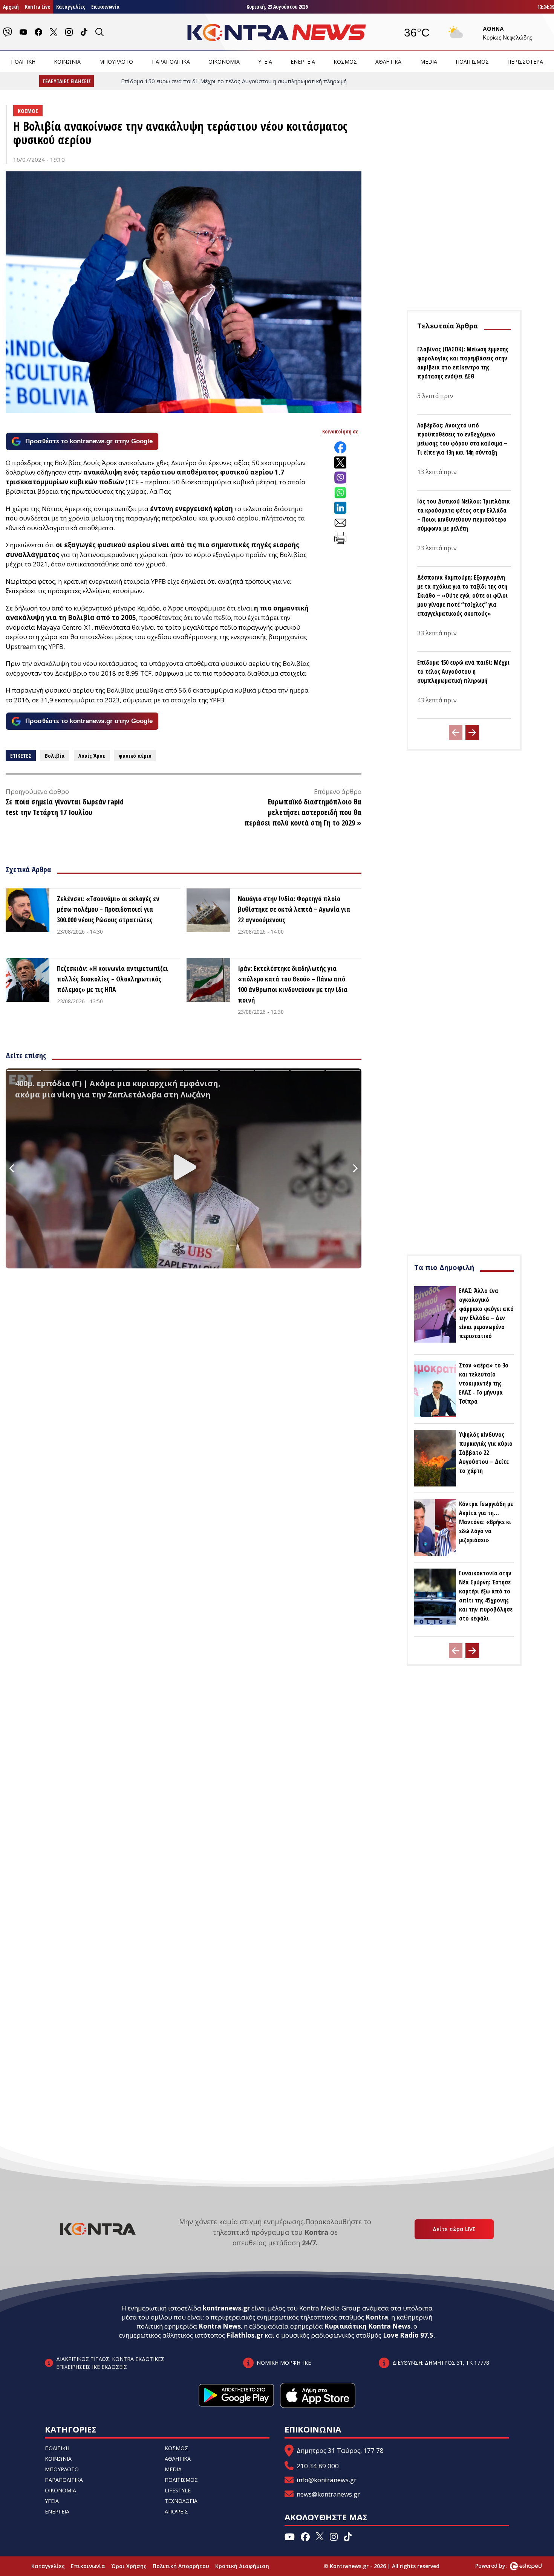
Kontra (377, 2317)
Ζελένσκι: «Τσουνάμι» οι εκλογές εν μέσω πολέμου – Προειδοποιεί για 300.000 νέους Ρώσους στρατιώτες (108, 909)
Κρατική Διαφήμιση (242, 2566)
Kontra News (220, 2326)
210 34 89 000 (318, 2466)
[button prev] (456, 733)
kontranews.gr (226, 2308)
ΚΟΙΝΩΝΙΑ (67, 62)
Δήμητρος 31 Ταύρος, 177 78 (340, 2450)
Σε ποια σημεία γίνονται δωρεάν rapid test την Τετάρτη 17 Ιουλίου (65, 807)
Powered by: (499, 2566)
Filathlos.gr (245, 2335)
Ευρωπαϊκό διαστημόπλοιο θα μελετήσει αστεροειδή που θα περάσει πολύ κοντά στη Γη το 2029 (303, 812)
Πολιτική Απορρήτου (181, 2566)
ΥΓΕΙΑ (265, 62)
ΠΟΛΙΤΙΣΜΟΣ (472, 62)
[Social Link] (8, 32)
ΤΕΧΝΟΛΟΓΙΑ (181, 2501)
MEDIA (429, 62)
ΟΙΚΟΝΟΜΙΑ (224, 62)
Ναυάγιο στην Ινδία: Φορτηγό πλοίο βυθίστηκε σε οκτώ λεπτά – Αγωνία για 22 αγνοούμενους (294, 909)
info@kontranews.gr (327, 2480)
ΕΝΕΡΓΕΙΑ (303, 62)
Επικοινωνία (105, 7)
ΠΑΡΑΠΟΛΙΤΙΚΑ (171, 62)
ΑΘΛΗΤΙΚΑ (388, 62)
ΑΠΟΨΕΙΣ (176, 2511)
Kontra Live (37, 7)
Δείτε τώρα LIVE (454, 2229)
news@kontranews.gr (328, 2494)
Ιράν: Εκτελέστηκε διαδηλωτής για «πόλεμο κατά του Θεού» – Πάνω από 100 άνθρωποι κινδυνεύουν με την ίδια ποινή (293, 984)
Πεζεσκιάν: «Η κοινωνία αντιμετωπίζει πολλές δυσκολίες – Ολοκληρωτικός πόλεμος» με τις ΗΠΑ (112, 979)
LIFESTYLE (178, 2490)
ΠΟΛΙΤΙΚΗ (23, 62)
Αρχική (11, 7)
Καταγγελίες (71, 7)
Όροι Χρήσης (129, 2566)
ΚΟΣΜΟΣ (345, 62)
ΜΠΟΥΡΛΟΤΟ (116, 62)
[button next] (472, 733)
